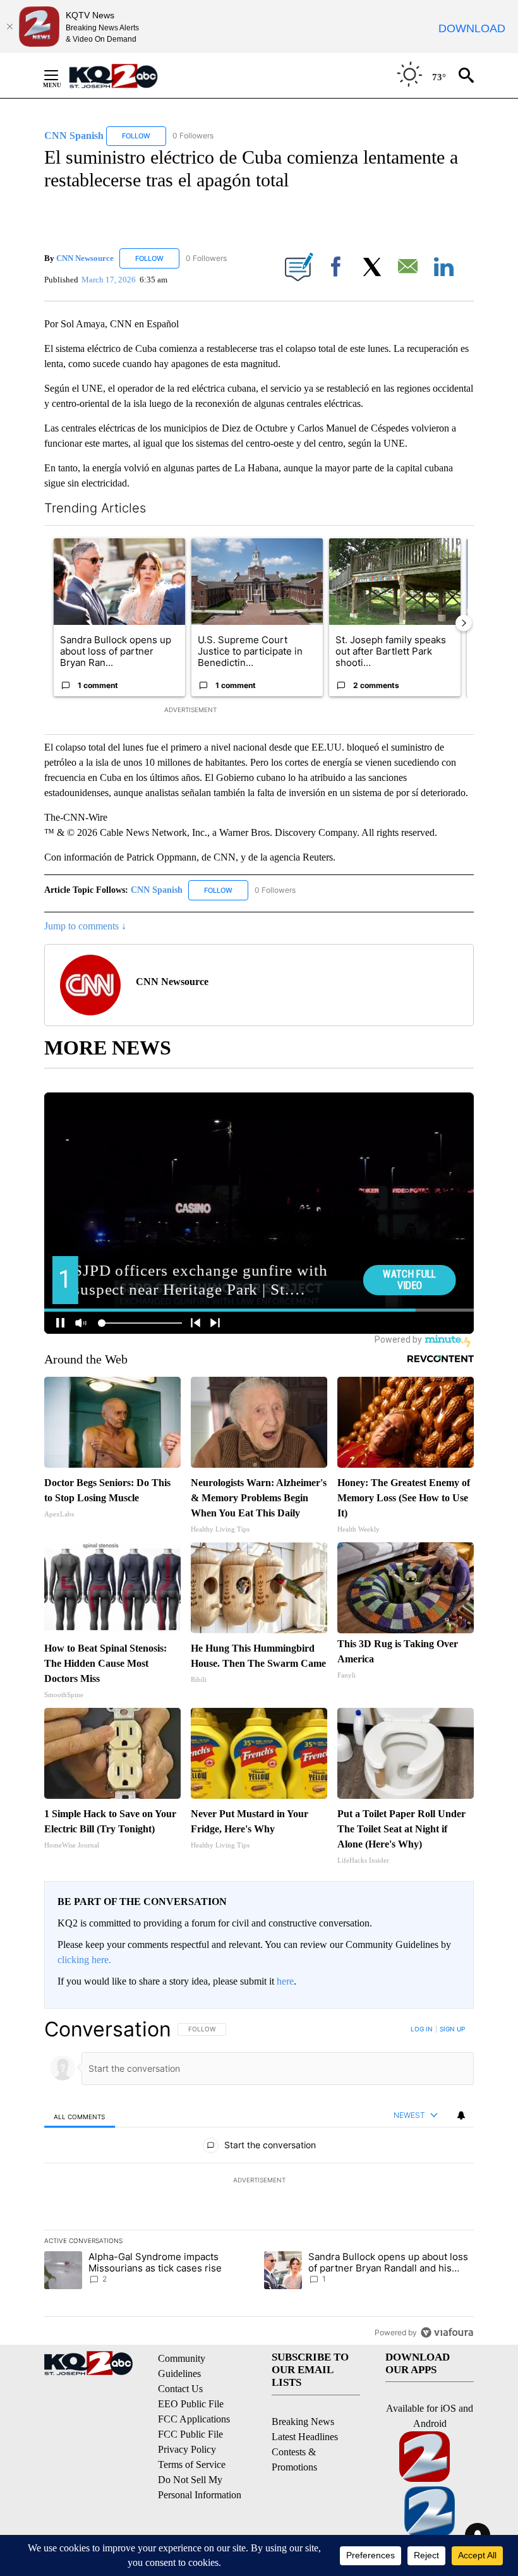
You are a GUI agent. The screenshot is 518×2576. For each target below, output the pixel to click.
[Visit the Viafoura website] (447, 2332)
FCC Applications (194, 2419)
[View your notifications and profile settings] (461, 2115)
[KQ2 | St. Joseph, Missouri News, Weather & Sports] (121, 76)
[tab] (80, 2116)
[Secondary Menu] (61, 75)
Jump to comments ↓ (85, 926)
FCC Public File (190, 2434)
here (285, 1981)
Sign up (452, 2029)
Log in (422, 2029)
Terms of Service (192, 2464)
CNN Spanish (158, 890)
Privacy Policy (187, 2449)
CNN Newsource (85, 258)
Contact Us (180, 2389)
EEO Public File (191, 2404)
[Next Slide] (464, 623)
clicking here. (84, 1960)
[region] (259, 2180)
